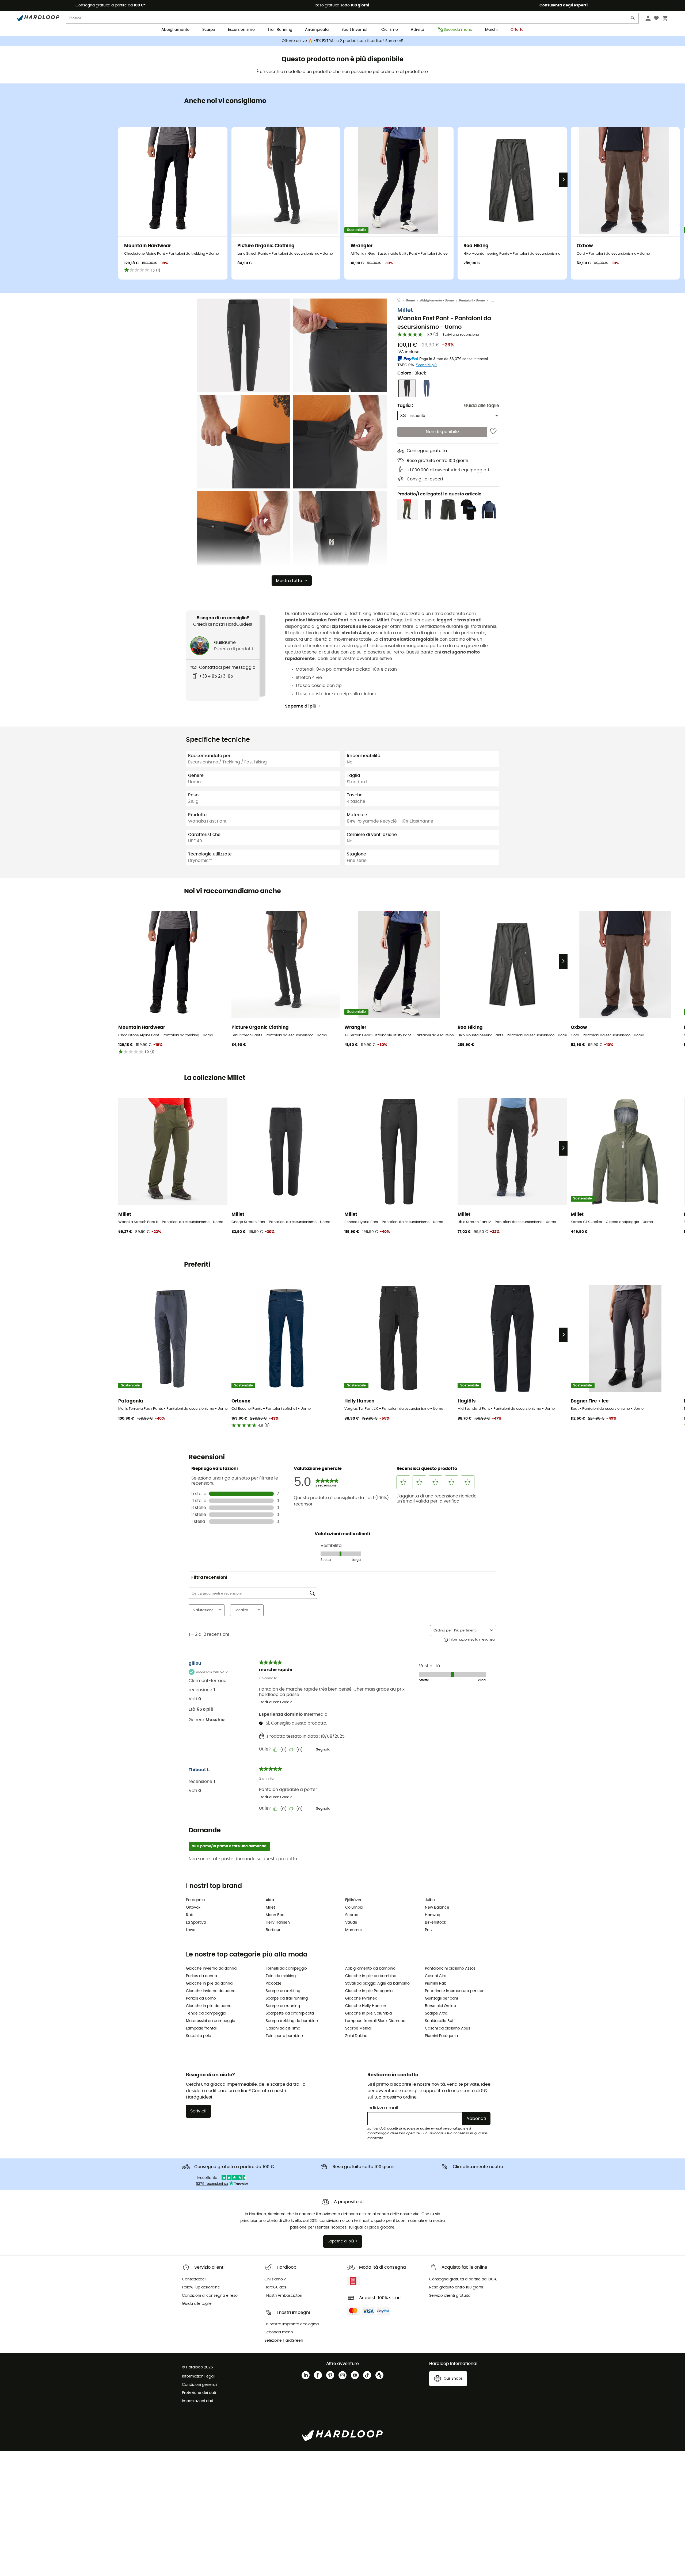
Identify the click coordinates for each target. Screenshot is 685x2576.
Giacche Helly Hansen (366, 2006)
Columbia (354, 1908)
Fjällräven (354, 1900)
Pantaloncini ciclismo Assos (450, 1969)
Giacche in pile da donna (209, 1983)
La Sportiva (196, 1923)
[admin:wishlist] (493, 432)
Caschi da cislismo (283, 2028)
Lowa (191, 1930)
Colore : (412, 373)
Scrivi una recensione (461, 335)
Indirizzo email (383, 2108)
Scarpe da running (283, 2006)
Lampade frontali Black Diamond (375, 2021)
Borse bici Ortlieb (440, 2006)
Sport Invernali (355, 30)
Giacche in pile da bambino (371, 1976)
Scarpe (209, 30)
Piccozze (274, 1983)
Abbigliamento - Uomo (437, 301)
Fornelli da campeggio (286, 1969)
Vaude (351, 1923)
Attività (417, 30)
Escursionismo (241, 30)
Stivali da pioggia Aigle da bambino (377, 1983)
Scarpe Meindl (358, 2028)
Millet (405, 310)
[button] (243, 345)
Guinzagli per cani (441, 1998)
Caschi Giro (436, 1976)
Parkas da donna (201, 1976)
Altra (270, 1900)
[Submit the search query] (633, 19)
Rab (190, 1915)
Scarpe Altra (436, 2013)
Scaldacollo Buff (440, 2021)
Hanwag (433, 1915)
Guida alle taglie (482, 406)
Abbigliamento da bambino (370, 1969)
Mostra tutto (289, 581)
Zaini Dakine (356, 2036)
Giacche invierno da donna (211, 1969)
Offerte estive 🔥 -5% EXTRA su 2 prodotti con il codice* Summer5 (343, 41)
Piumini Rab (436, 1983)
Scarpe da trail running (287, 1998)
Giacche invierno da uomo (211, 1991)
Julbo (430, 1900)
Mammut (354, 1930)
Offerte (517, 30)
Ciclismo (390, 30)
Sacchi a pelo (199, 2036)
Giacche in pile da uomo (209, 2006)
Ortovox (193, 1908)
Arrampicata (317, 30)
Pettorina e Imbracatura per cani (455, 1991)
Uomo (410, 301)
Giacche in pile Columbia (368, 2013)
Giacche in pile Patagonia (369, 1991)
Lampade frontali (202, 2028)
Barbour (273, 1930)
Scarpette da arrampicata (290, 2013)
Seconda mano (458, 30)
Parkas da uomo (201, 1998)
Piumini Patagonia (441, 2036)
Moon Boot (276, 1915)
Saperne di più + (303, 706)
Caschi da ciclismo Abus (448, 2028)
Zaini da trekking (281, 1976)
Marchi (491, 30)
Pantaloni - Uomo (472, 301)
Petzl (429, 1930)
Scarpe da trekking (283, 1991)
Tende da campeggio (206, 2013)
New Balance (437, 1908)
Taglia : (405, 406)
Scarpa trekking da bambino (292, 2021)
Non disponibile (442, 432)
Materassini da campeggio (211, 2021)
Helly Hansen (278, 1923)
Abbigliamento (175, 30)
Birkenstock (435, 1923)
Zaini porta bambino (284, 2036)
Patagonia (195, 1900)
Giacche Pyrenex (361, 1998)
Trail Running (280, 30)
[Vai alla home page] (402, 301)
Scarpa (352, 1915)
